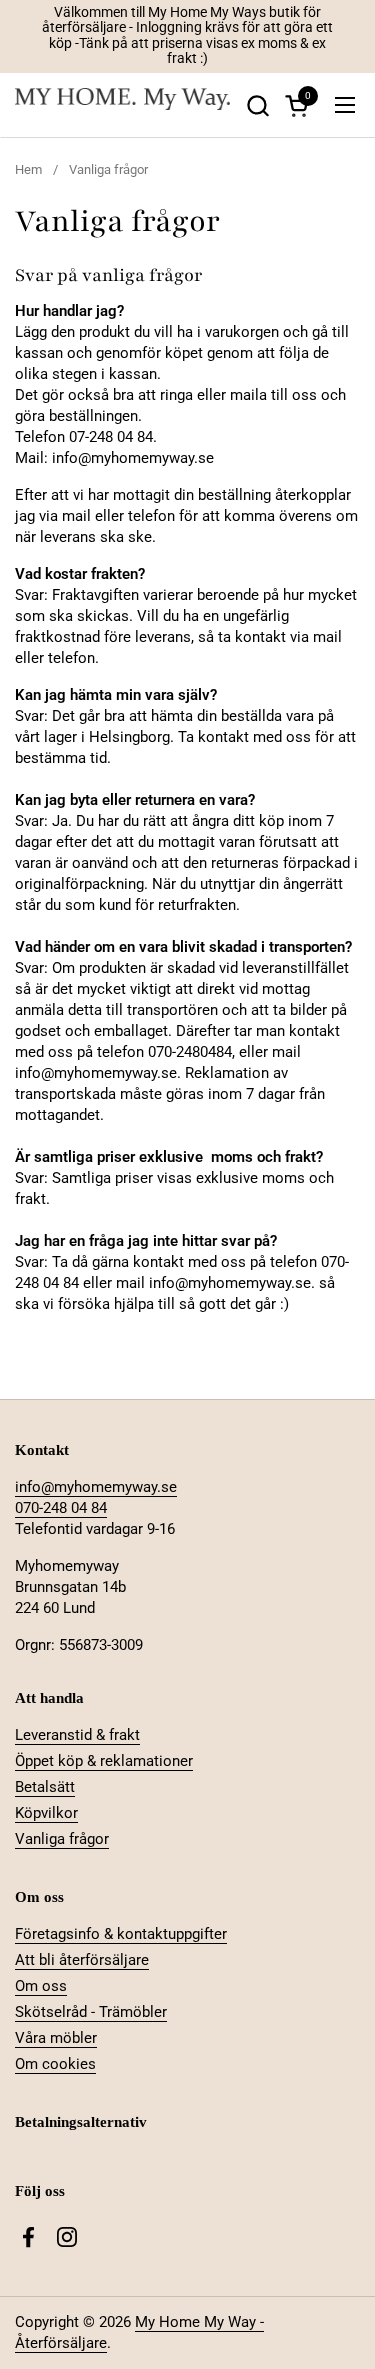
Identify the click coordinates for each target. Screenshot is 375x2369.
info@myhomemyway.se (96, 1487)
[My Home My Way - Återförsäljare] (122, 105)
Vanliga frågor (62, 1839)
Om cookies (55, 2064)
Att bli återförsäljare (82, 1960)
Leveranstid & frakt (77, 1735)
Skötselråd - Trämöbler (91, 2012)
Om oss (41, 1986)
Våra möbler (56, 2038)
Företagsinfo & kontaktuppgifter (121, 1934)
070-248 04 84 (61, 1508)
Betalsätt (45, 1787)
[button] (257, 105)
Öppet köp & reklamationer (104, 1761)
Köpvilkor (46, 1813)
